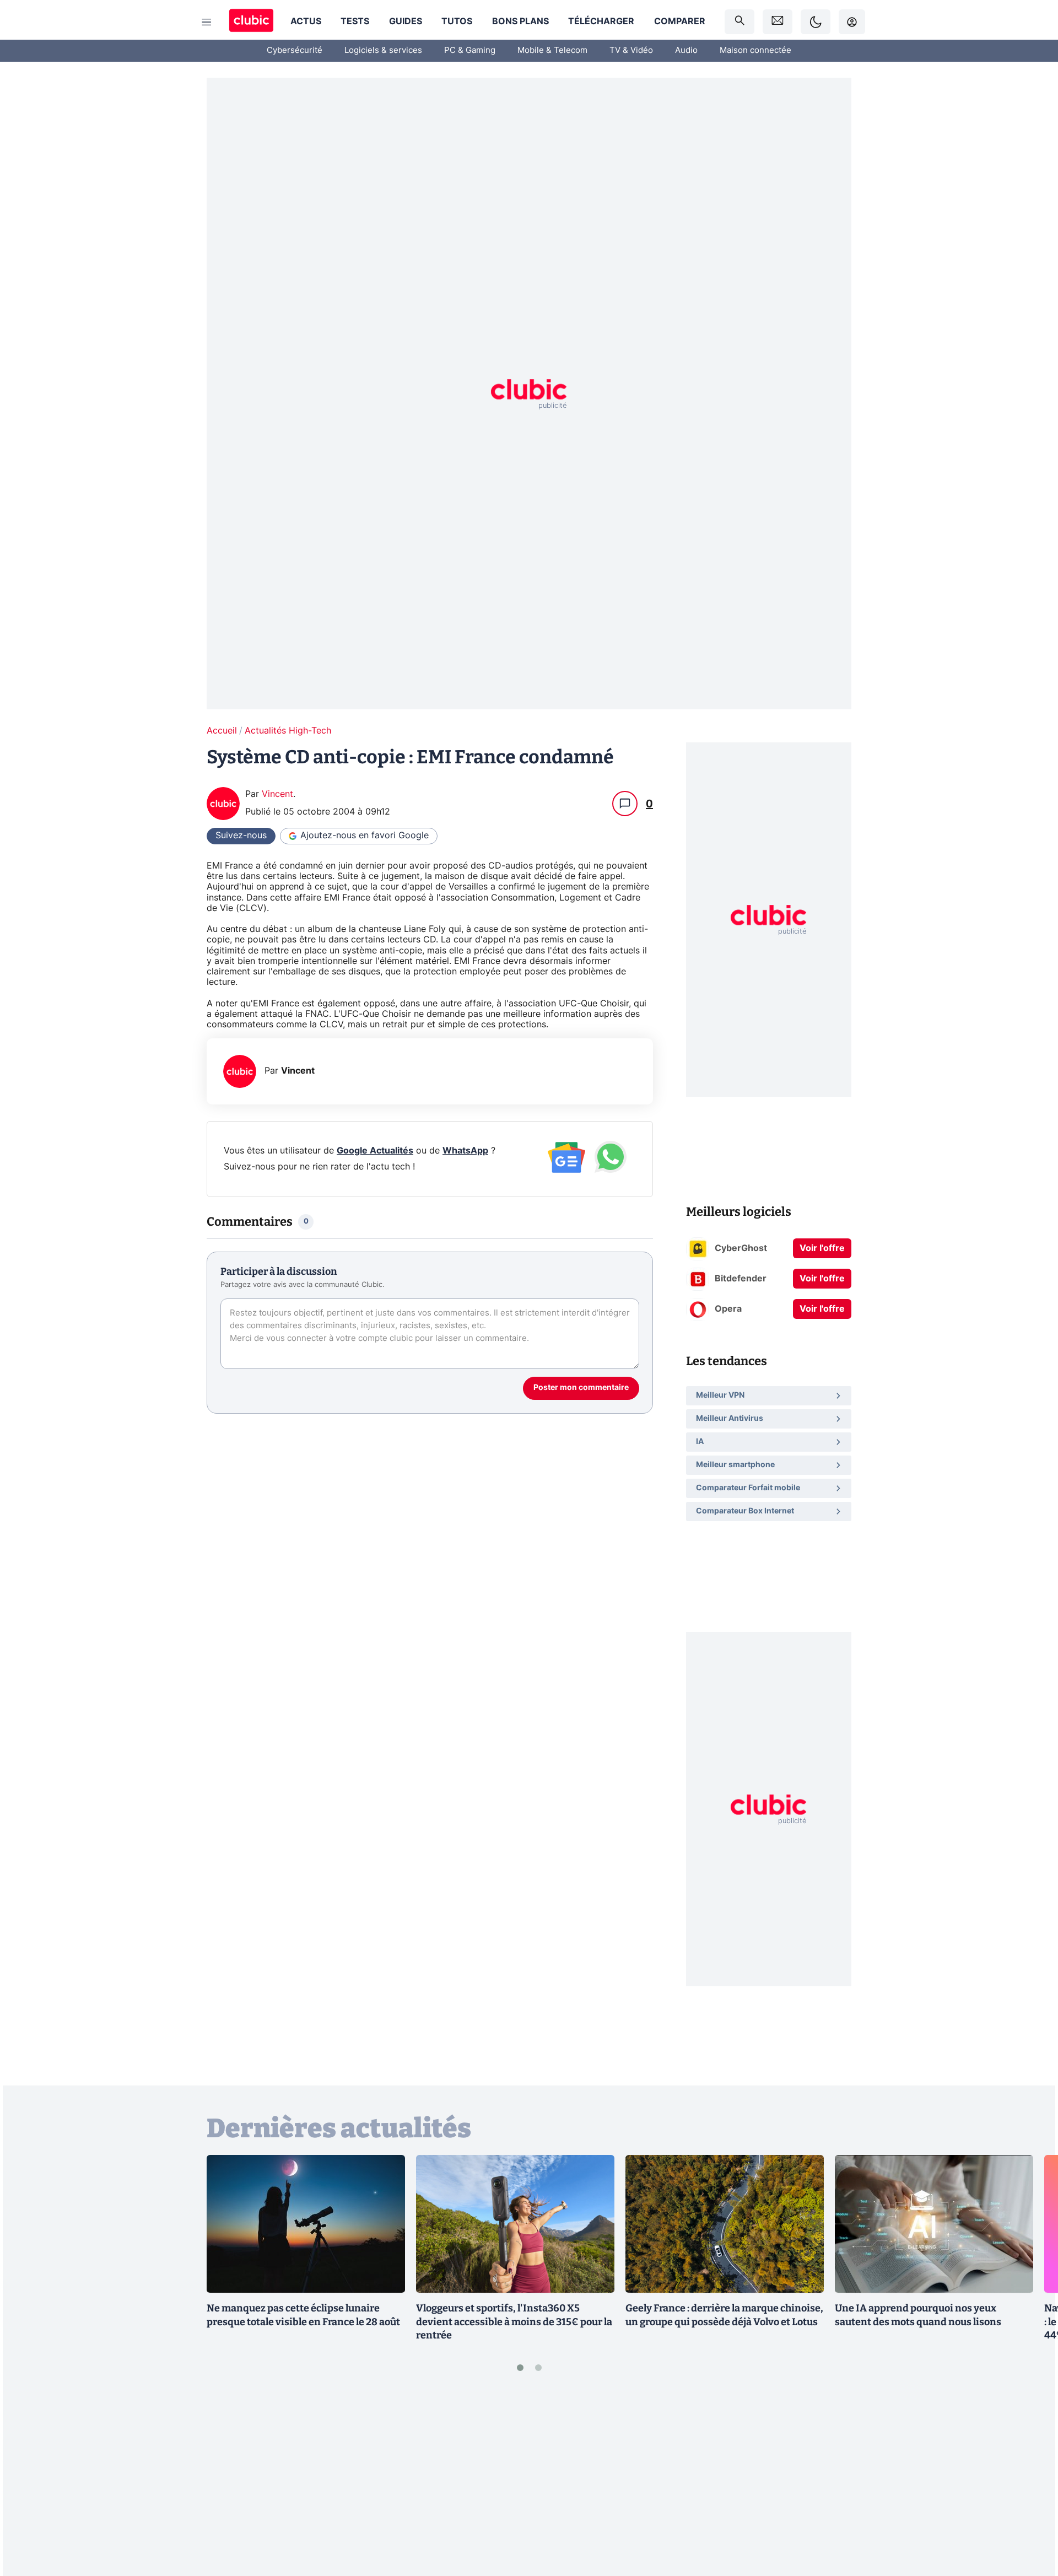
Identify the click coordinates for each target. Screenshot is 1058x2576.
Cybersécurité (295, 50)
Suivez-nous (241, 836)
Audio (686, 50)
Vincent (277, 794)
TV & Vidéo (631, 50)
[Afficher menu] (207, 22)
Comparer (680, 21)
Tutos (457, 21)
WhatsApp (465, 1151)
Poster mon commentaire (581, 1388)
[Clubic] (251, 22)
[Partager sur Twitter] (1030, 2518)
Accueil (222, 731)
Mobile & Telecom (552, 50)
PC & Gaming (470, 50)
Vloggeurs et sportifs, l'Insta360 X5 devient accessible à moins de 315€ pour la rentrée (514, 2322)
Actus (306, 21)
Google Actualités (375, 1151)
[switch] (816, 22)
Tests (355, 21)
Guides (406, 21)
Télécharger (601, 21)
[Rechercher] (739, 22)
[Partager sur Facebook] (1030, 2481)
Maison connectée (755, 50)
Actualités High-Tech (288, 731)
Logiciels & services (383, 50)
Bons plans (520, 21)
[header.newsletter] (778, 22)
